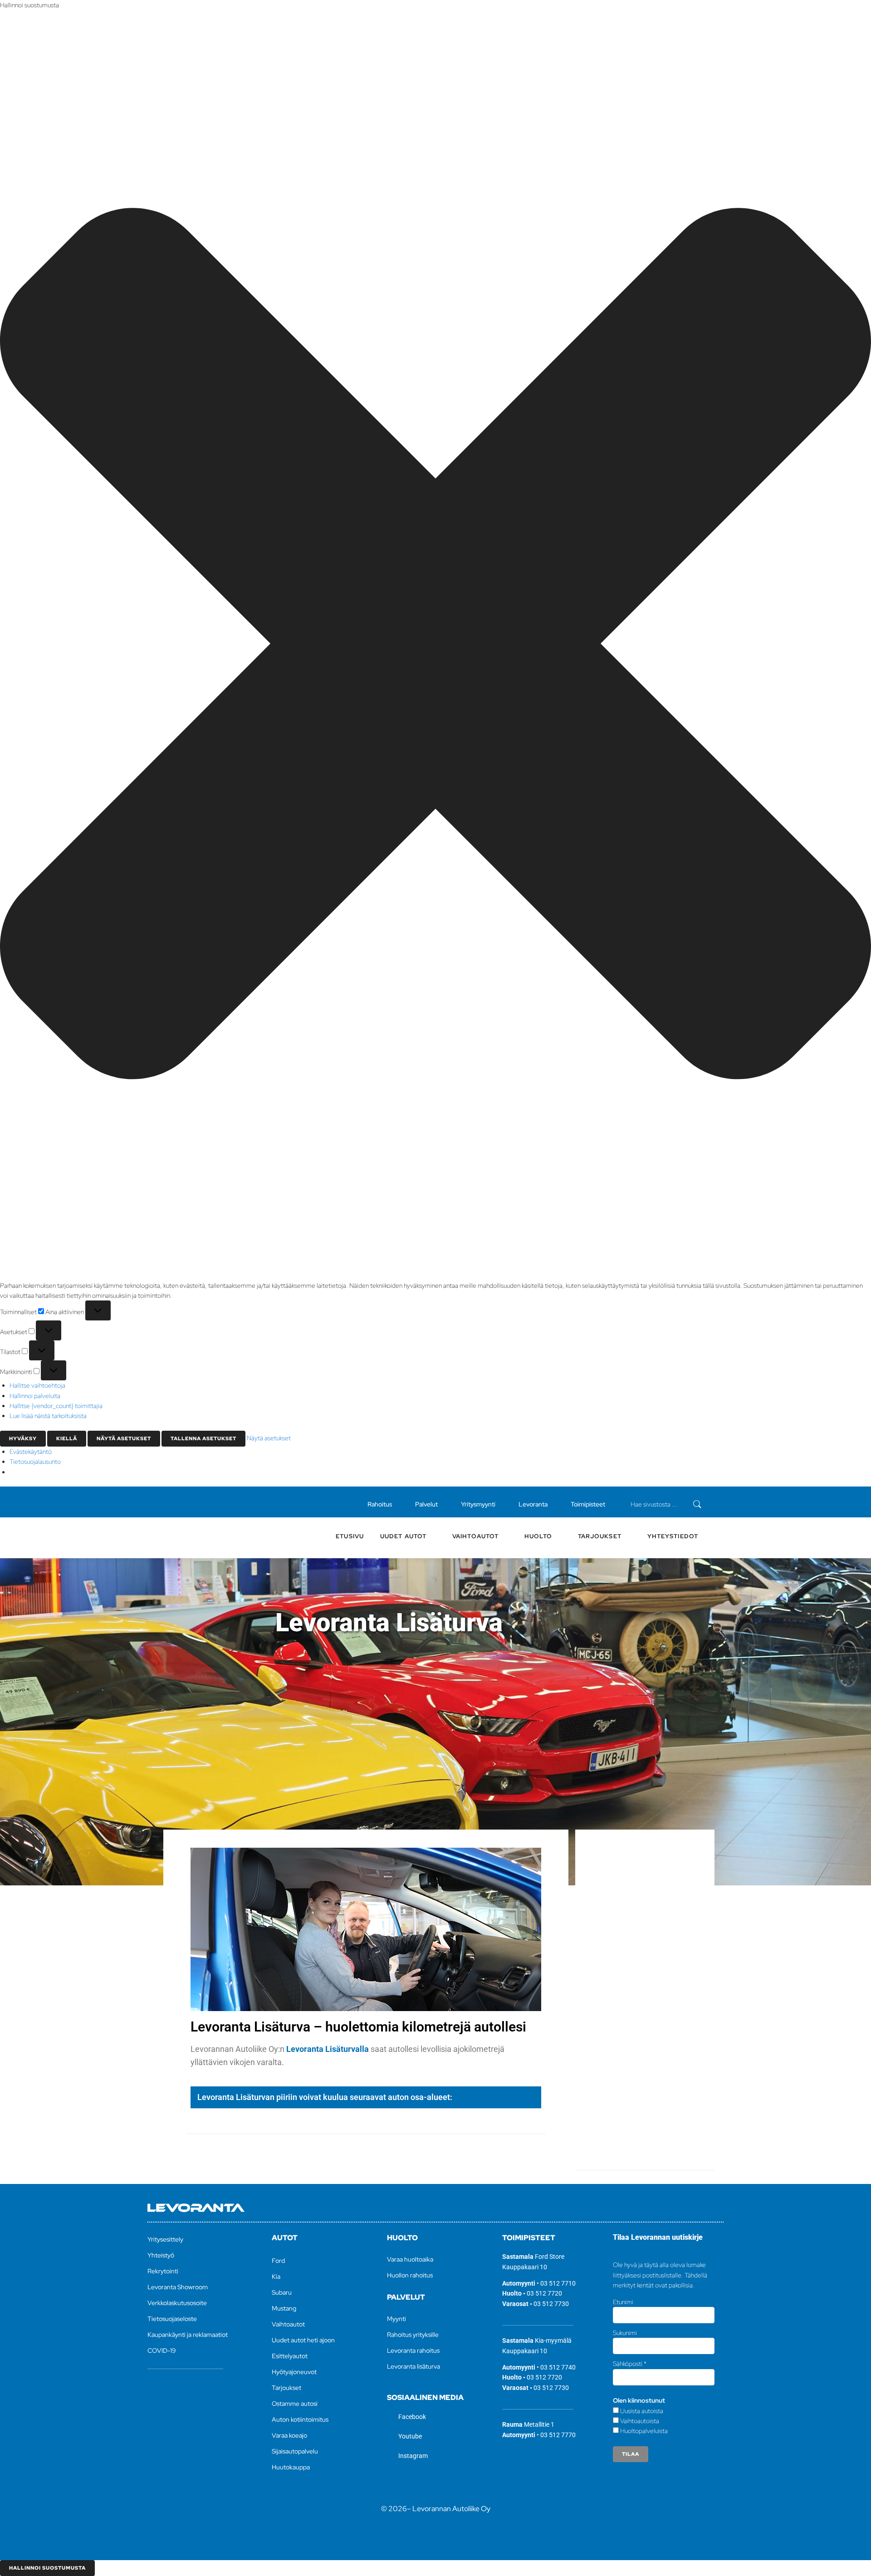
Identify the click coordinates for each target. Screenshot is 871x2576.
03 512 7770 (558, 2435)
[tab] (366, 2098)
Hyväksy (23, 1438)
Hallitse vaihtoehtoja (37, 1385)
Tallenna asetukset (203, 1438)
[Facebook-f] (167, 1502)
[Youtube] (182, 1502)
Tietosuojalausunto (35, 1462)
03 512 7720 (544, 2293)
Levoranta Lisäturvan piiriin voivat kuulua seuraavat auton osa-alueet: (325, 2097)
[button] (435, 645)
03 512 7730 (551, 2304)
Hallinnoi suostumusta (47, 2568)
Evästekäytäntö (31, 1452)
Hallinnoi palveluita (35, 1396)
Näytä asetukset (124, 1438)
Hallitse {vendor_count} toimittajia (56, 1406)
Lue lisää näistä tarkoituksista (48, 1416)
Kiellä (67, 1438)
